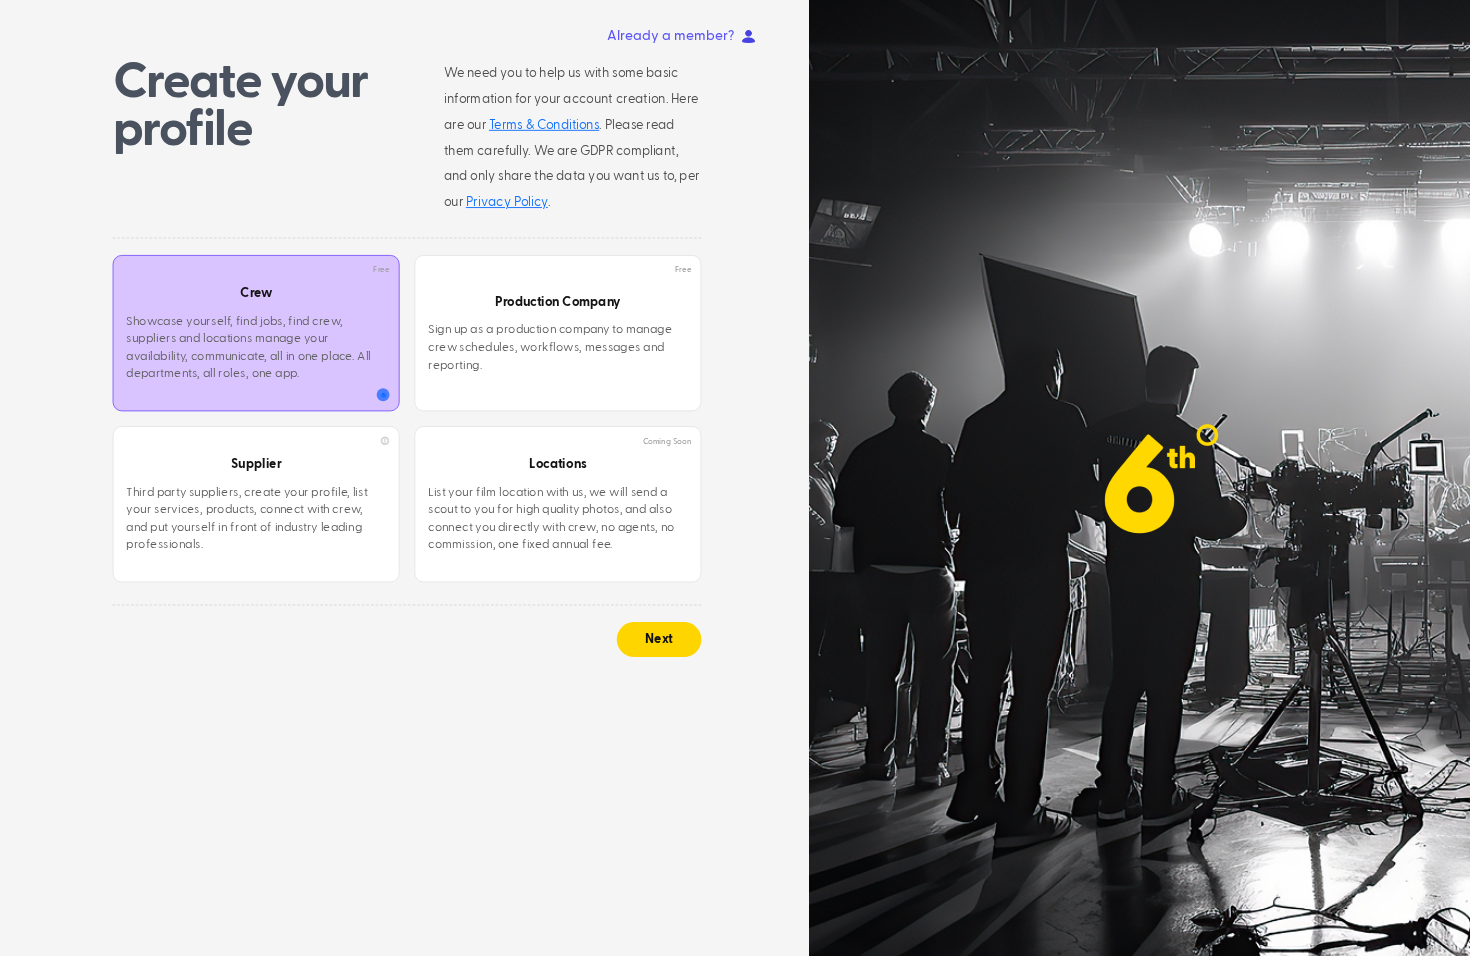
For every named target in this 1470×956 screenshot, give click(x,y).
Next (660, 639)
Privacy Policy (507, 202)
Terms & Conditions (544, 125)
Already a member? (670, 36)
